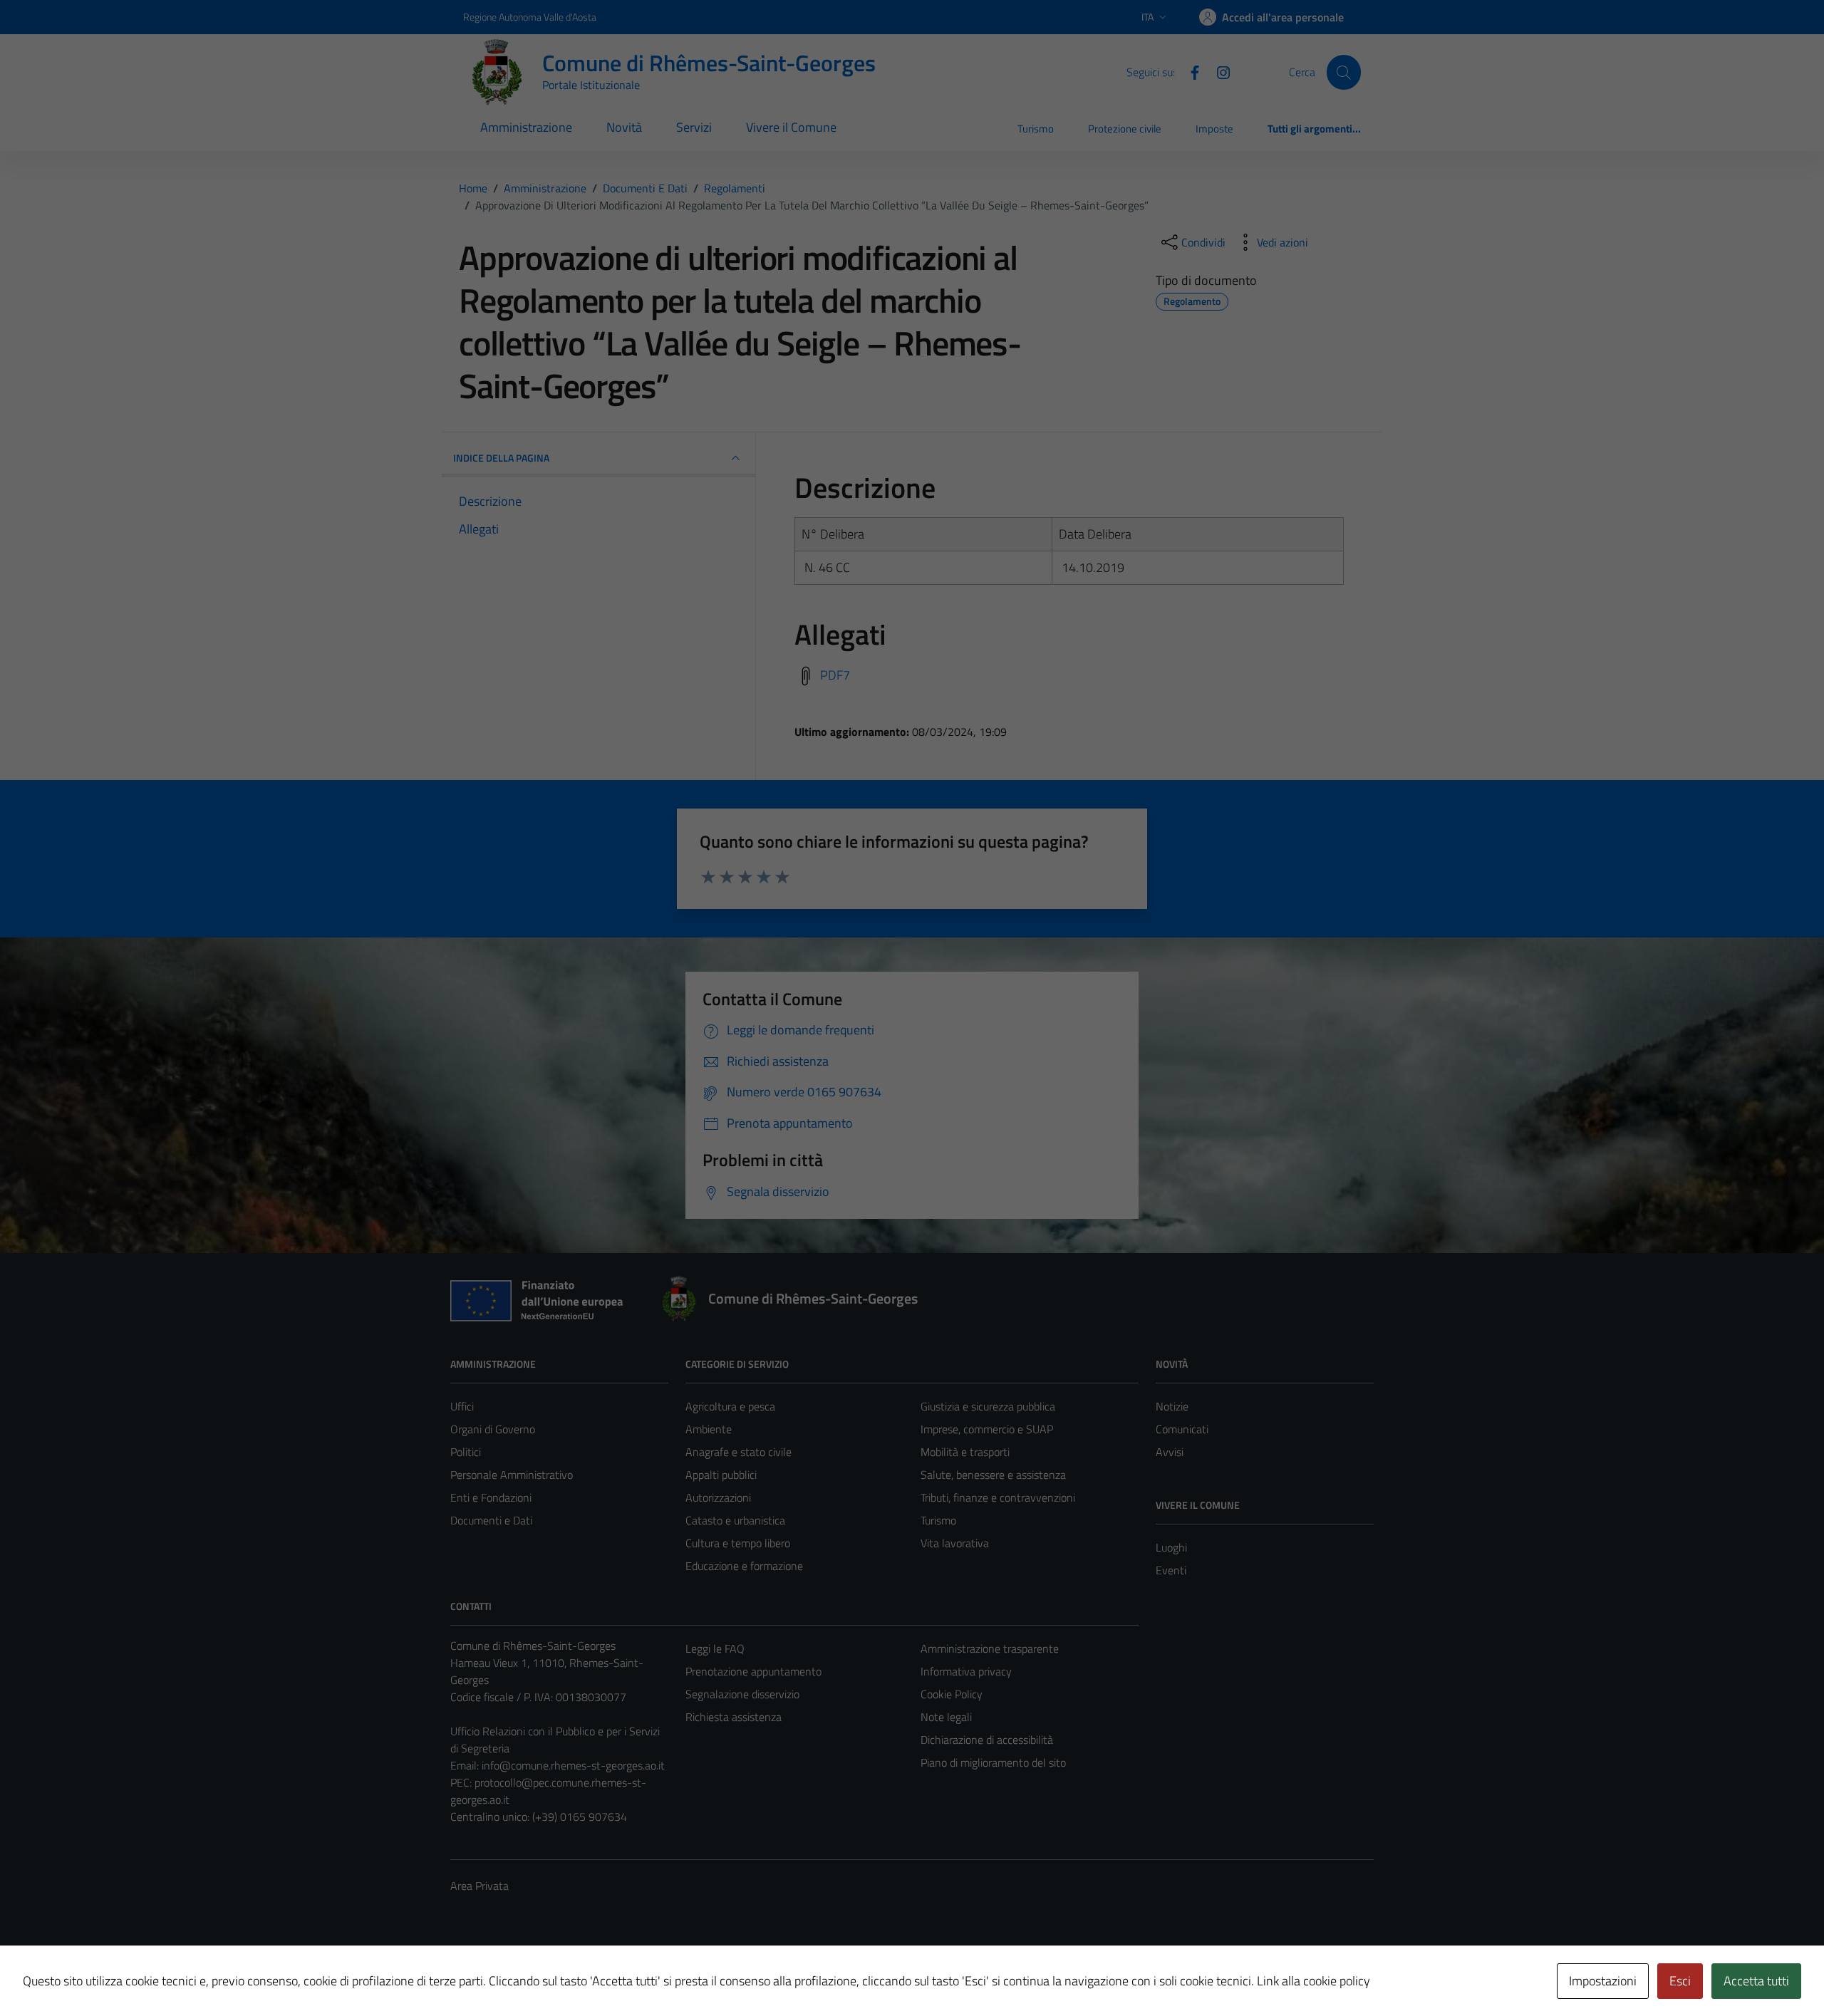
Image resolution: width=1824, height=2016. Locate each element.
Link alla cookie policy (1313, 1981)
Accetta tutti (1756, 1981)
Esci (1680, 1981)
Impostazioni (1603, 1981)
